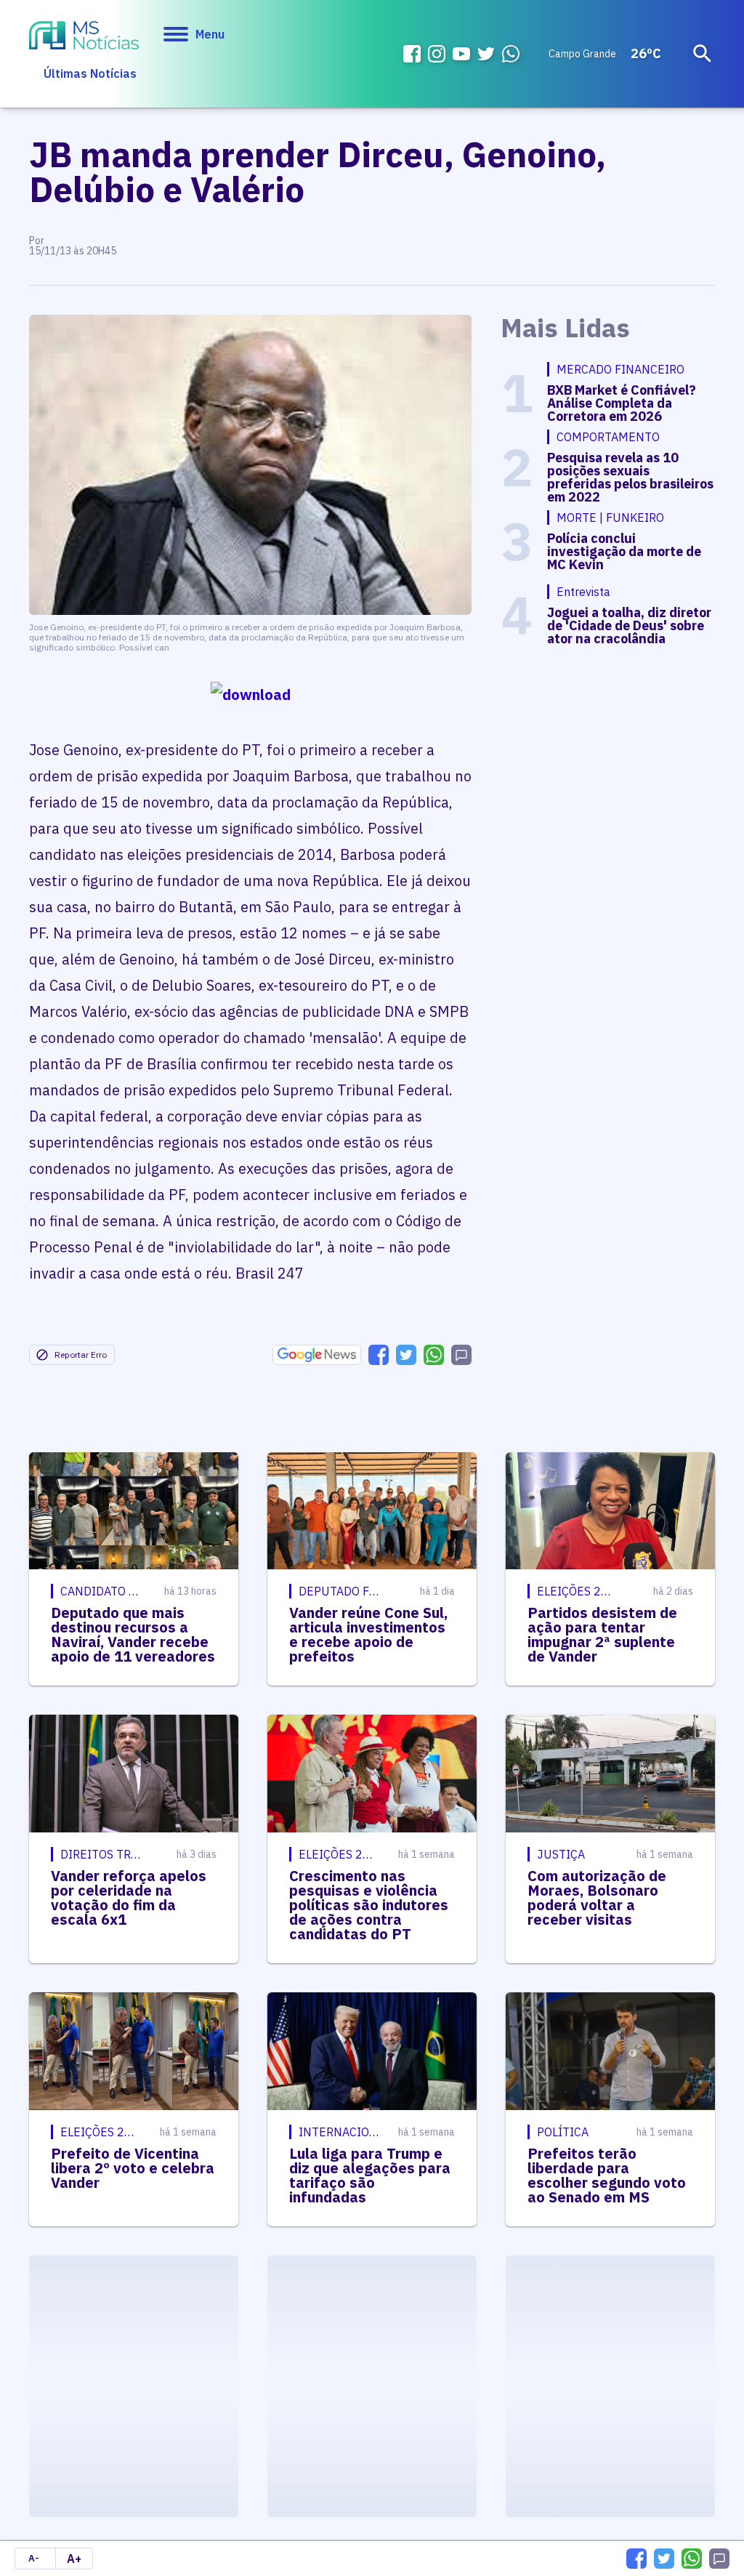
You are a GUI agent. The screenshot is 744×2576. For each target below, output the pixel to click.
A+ (74, 2559)
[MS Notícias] (84, 37)
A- (34, 2558)
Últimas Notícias (90, 73)
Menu (210, 34)
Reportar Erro (81, 1355)
